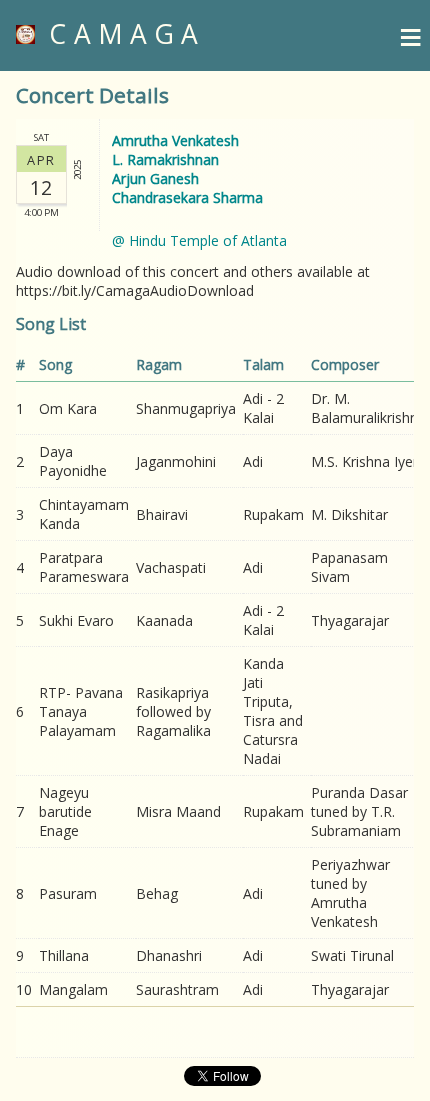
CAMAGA (120, 34)
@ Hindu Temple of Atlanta (199, 240)
